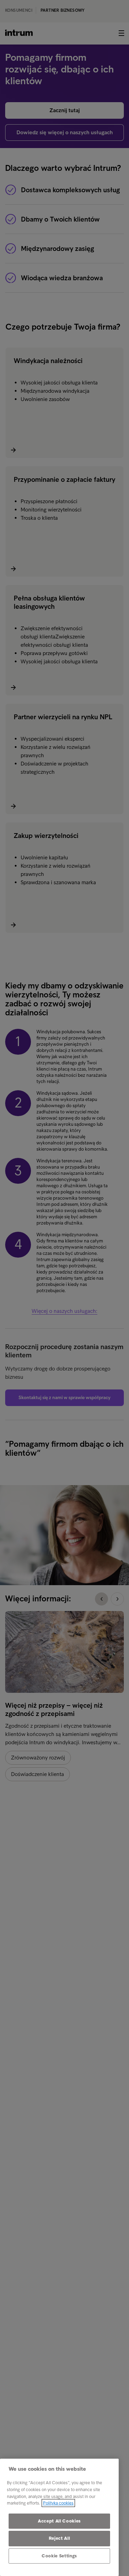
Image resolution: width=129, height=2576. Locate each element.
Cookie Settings (59, 2556)
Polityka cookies (58, 2503)
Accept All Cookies (59, 2521)
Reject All (60, 2538)
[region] (59, 2517)
